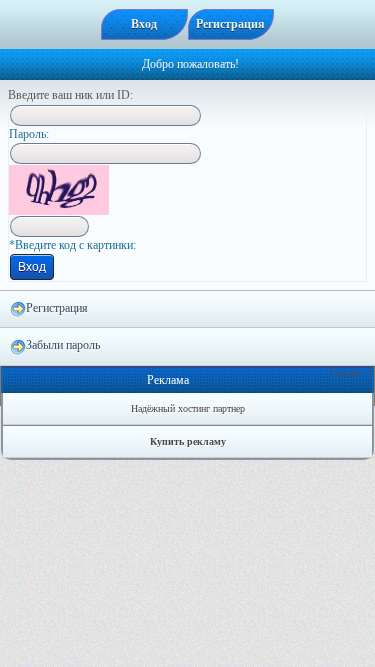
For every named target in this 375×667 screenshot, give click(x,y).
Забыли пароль (63, 345)
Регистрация (57, 308)
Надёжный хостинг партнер (188, 408)
